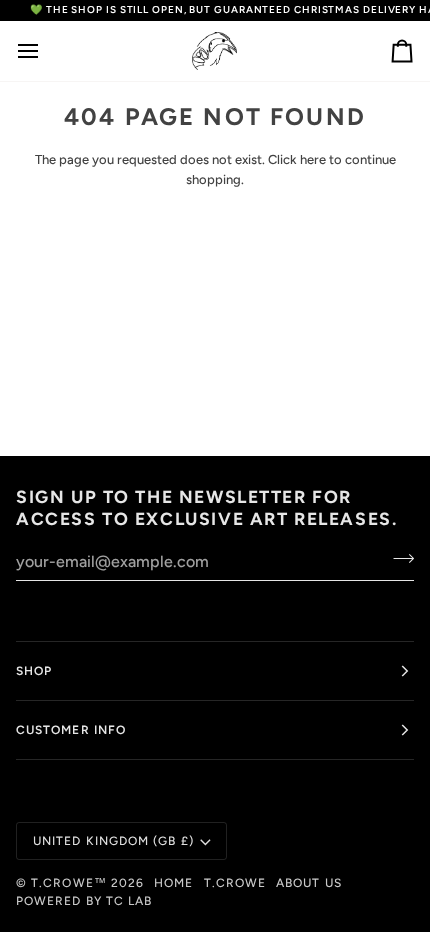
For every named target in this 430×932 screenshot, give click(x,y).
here (313, 159)
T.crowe (235, 883)
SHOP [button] (34, 671)
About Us (309, 883)
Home (173, 883)
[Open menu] (46, 51)
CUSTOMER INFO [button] (71, 730)
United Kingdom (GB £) (113, 841)
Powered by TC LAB (84, 901)
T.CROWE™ (71, 883)
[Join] (397, 559)
